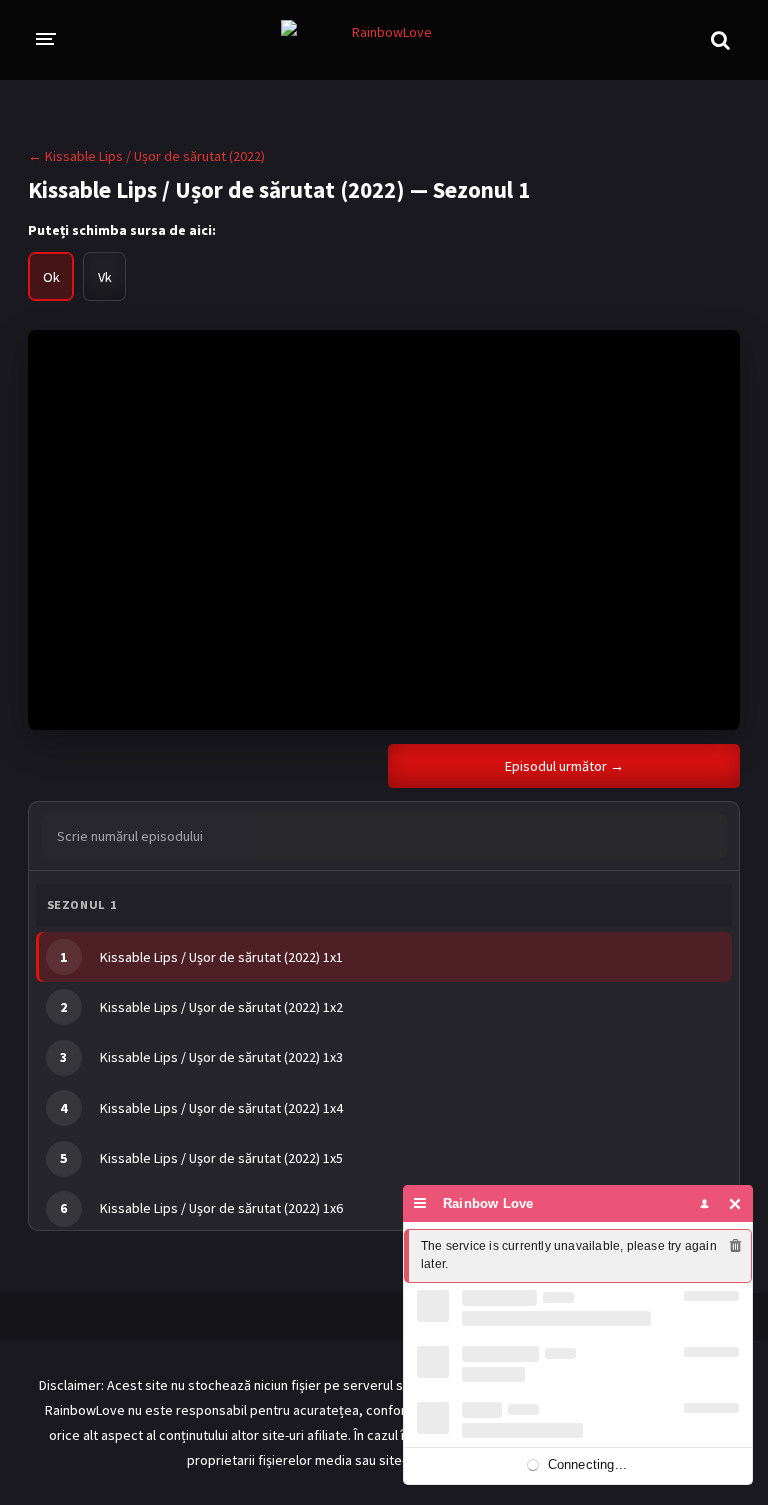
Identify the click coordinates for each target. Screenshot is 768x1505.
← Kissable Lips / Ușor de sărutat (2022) (146, 156)
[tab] (51, 277)
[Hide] (735, 1203)
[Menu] (420, 1203)
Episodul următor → (564, 766)
